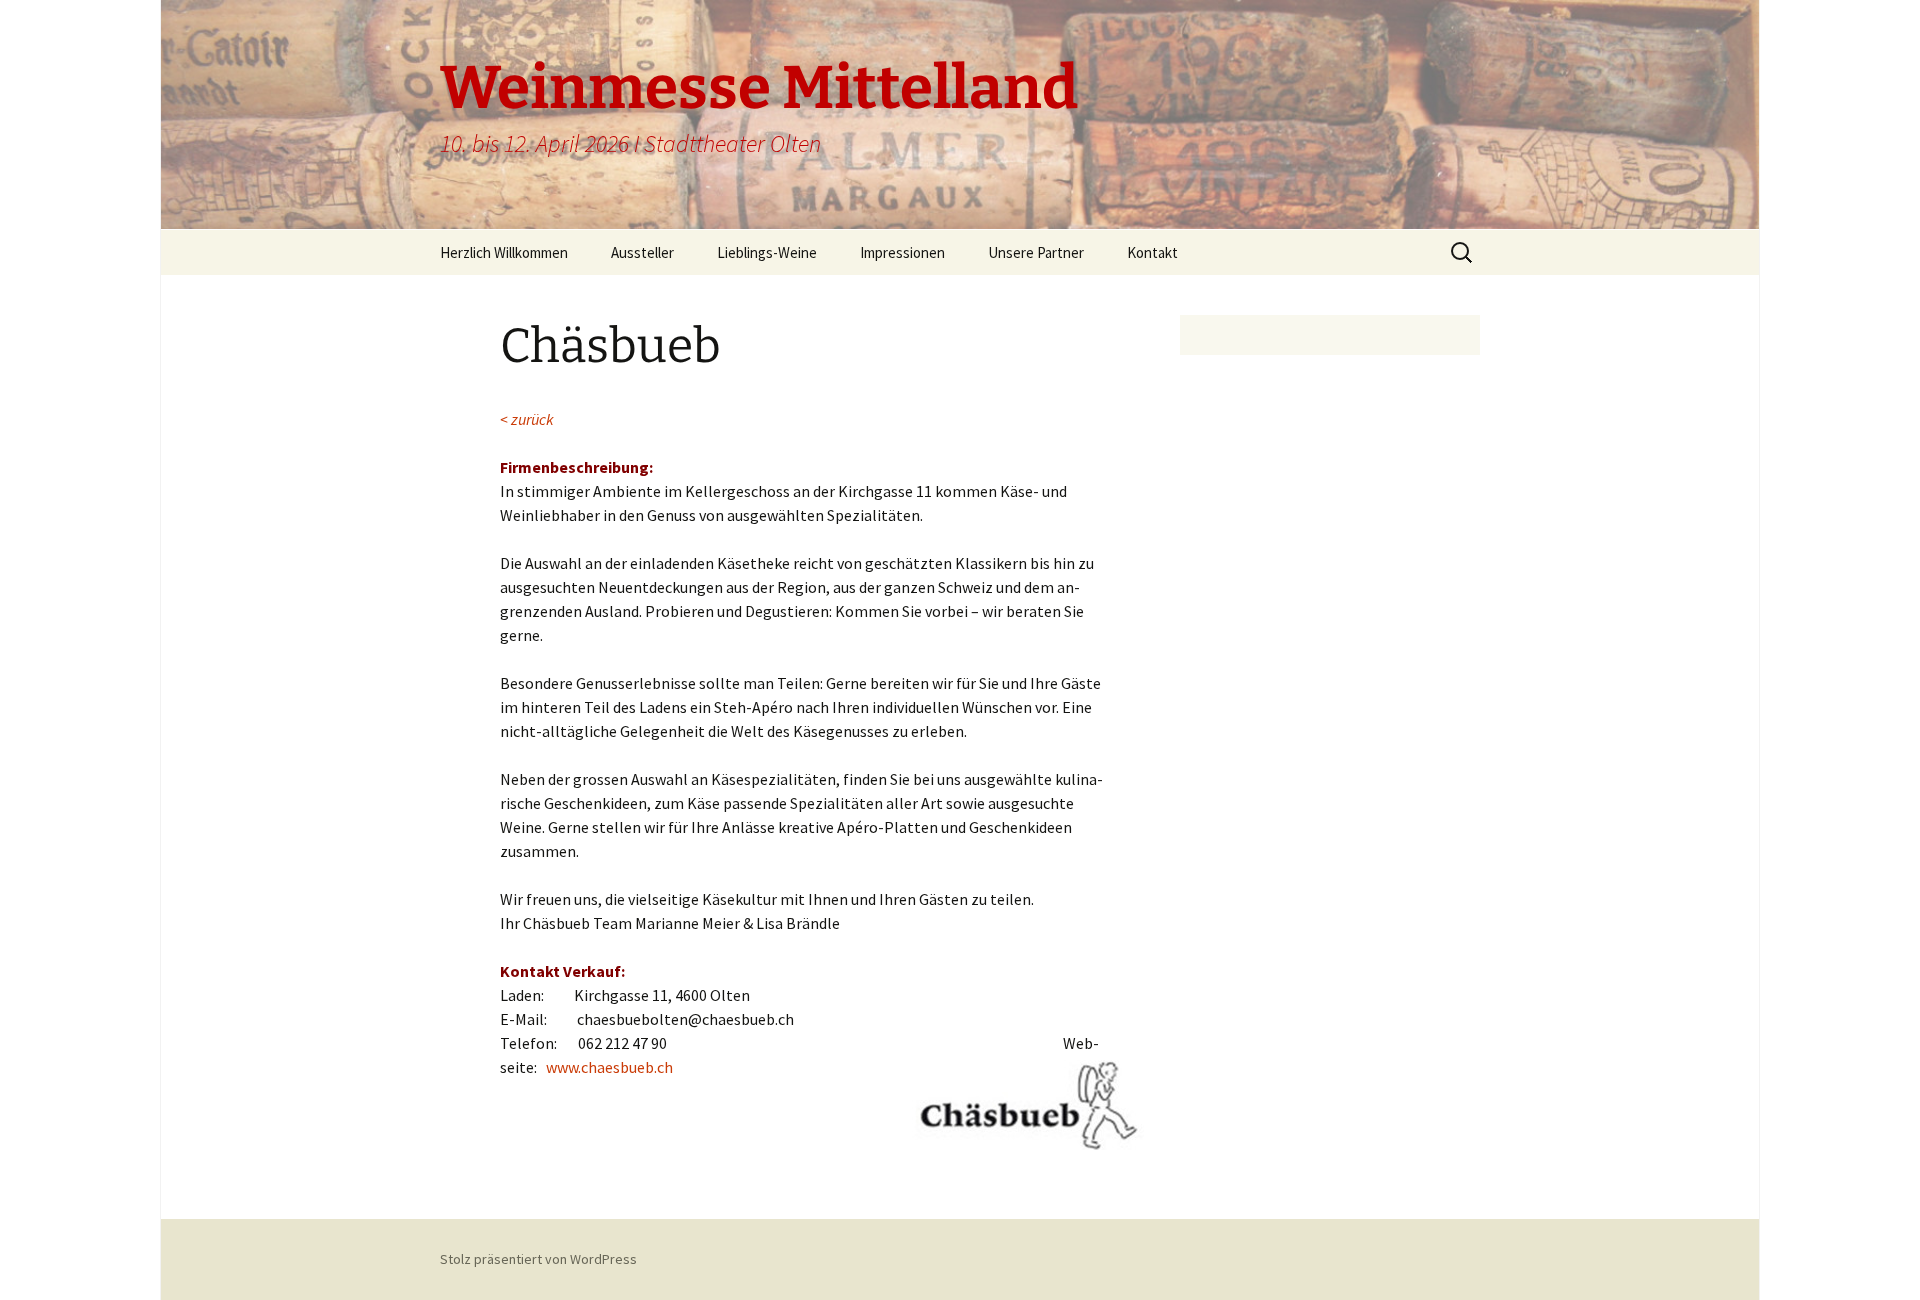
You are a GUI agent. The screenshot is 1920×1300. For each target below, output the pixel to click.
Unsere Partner (1036, 252)
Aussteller (642, 252)
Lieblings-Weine (767, 252)
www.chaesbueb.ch (609, 1067)
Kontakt (1152, 252)
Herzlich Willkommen (504, 252)
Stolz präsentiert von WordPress (538, 1259)
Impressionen (902, 252)
